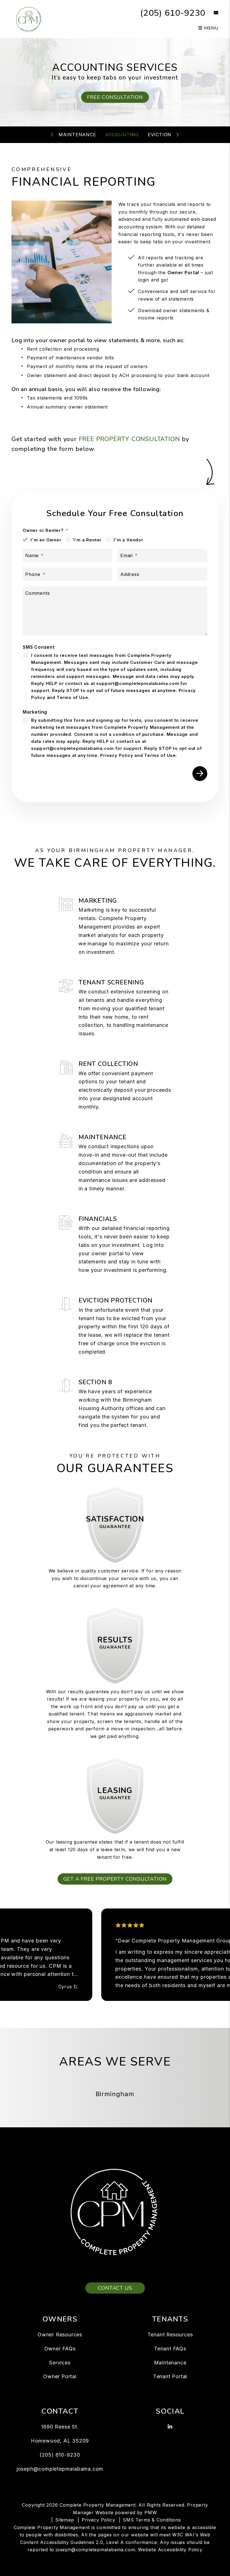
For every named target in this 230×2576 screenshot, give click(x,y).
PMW (151, 2513)
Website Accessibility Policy (170, 2550)
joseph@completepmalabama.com (60, 2469)
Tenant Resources (170, 2335)
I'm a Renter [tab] (88, 540)
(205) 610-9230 (173, 13)
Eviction (160, 135)
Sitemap (65, 2520)
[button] (212, 13)
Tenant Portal (170, 2376)
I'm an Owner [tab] (46, 540)
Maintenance (77, 135)
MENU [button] (211, 28)
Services (60, 2363)
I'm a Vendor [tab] (128, 540)
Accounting (122, 135)
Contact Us (115, 2288)
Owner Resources (60, 2335)
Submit (200, 774)
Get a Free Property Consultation (115, 1879)
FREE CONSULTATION (115, 97)
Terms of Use (73, 697)
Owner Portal (183, 273)
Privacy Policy (117, 755)
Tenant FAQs (170, 2349)
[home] (29, 19)
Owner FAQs (60, 2349)
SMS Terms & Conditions (152, 2520)
